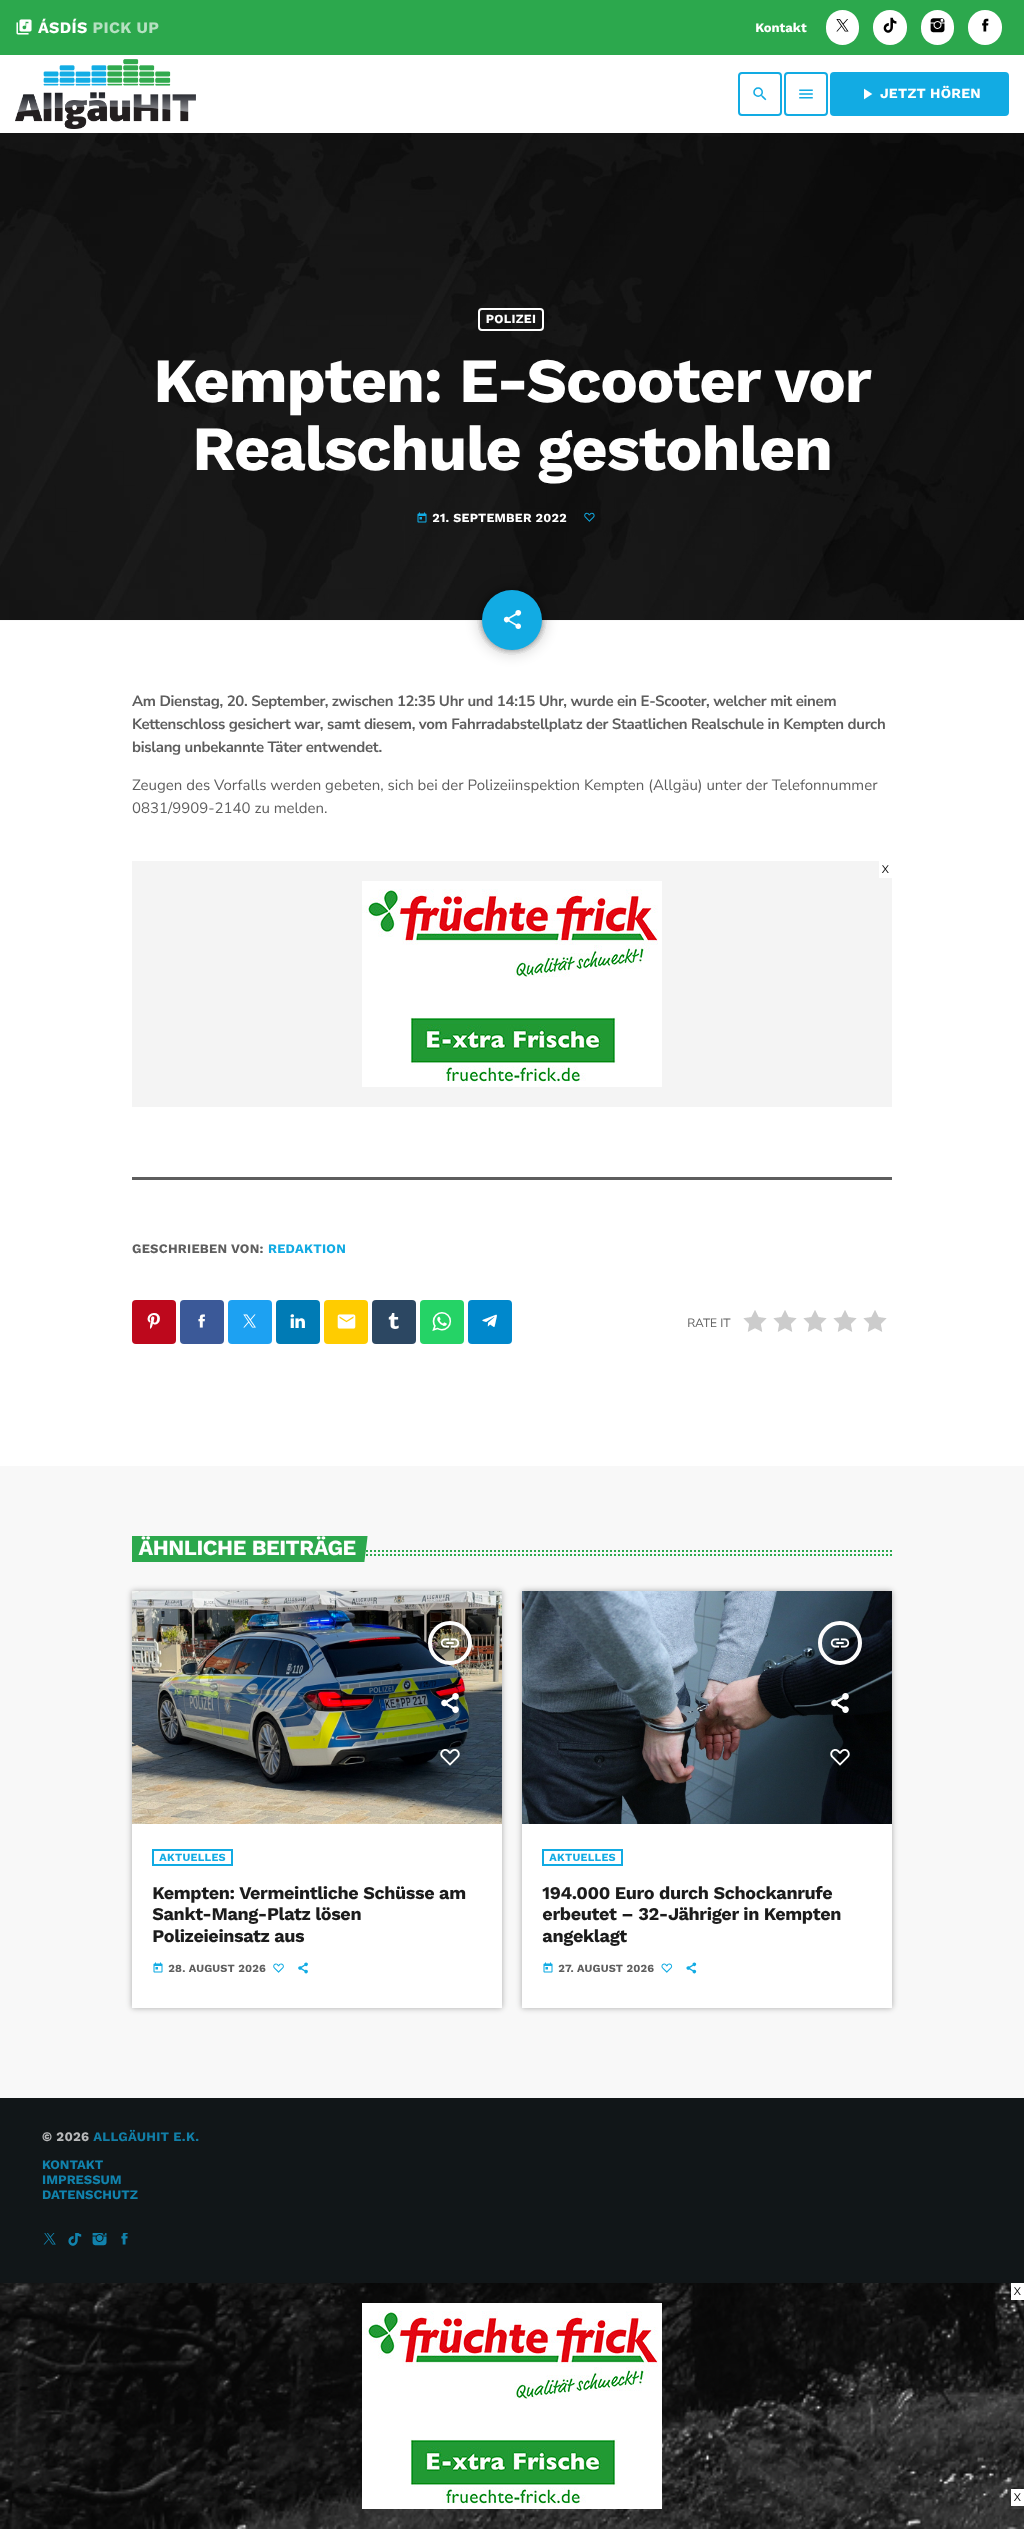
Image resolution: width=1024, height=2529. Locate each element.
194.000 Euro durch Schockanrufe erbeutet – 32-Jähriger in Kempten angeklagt (691, 1915)
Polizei (511, 319)
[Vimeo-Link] (105, 94)
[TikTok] (890, 27)
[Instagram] (938, 27)
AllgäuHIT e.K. (146, 2137)
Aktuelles (192, 1857)
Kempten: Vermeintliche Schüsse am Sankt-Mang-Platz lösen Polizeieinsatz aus (308, 1915)
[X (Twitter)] (843, 27)
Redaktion (307, 1249)
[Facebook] (985, 27)
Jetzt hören (919, 94)
